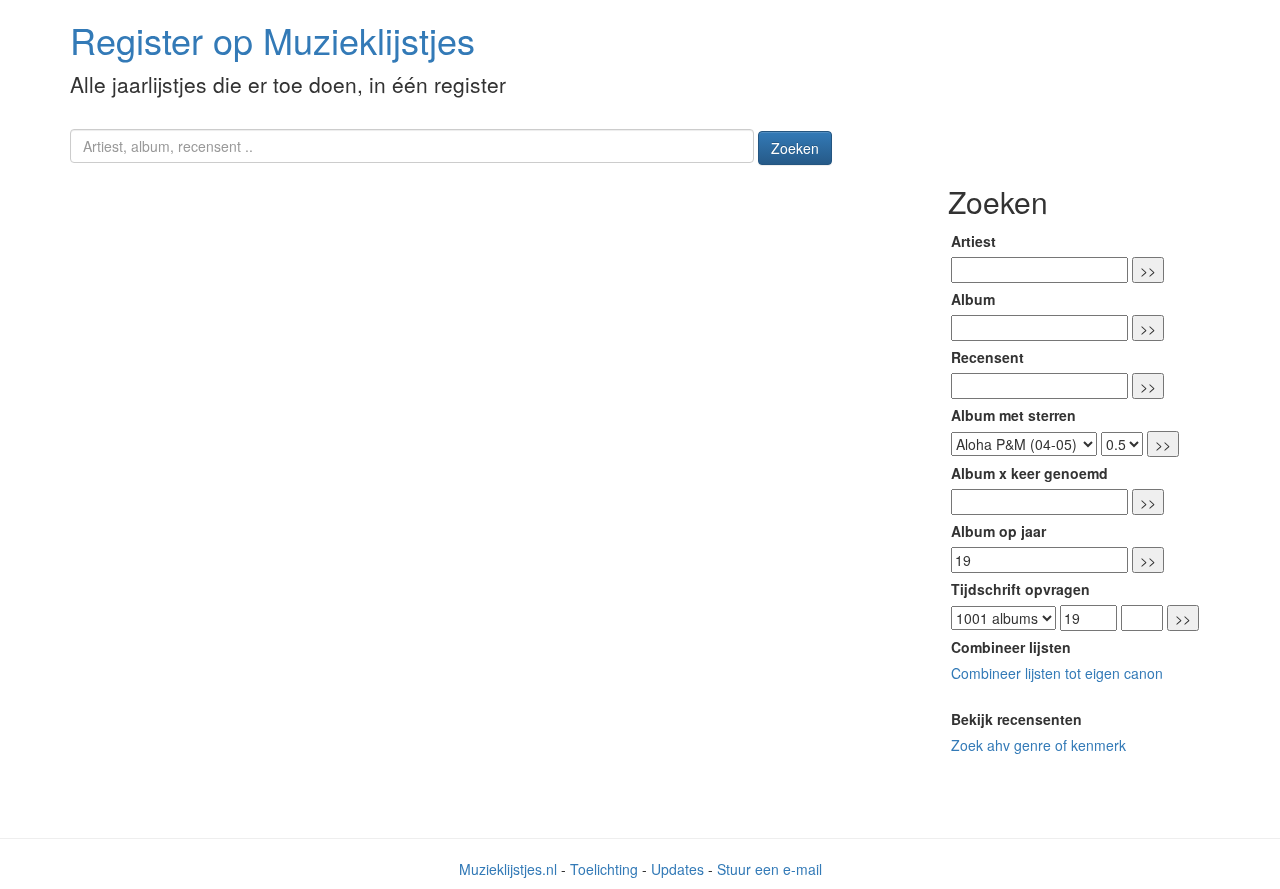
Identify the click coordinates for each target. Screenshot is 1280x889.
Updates (677, 869)
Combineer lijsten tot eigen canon (1057, 673)
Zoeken (795, 148)
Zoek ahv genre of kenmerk (1038, 745)
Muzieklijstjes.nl (508, 869)
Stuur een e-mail (769, 869)
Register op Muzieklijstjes (272, 39)
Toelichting (604, 869)
